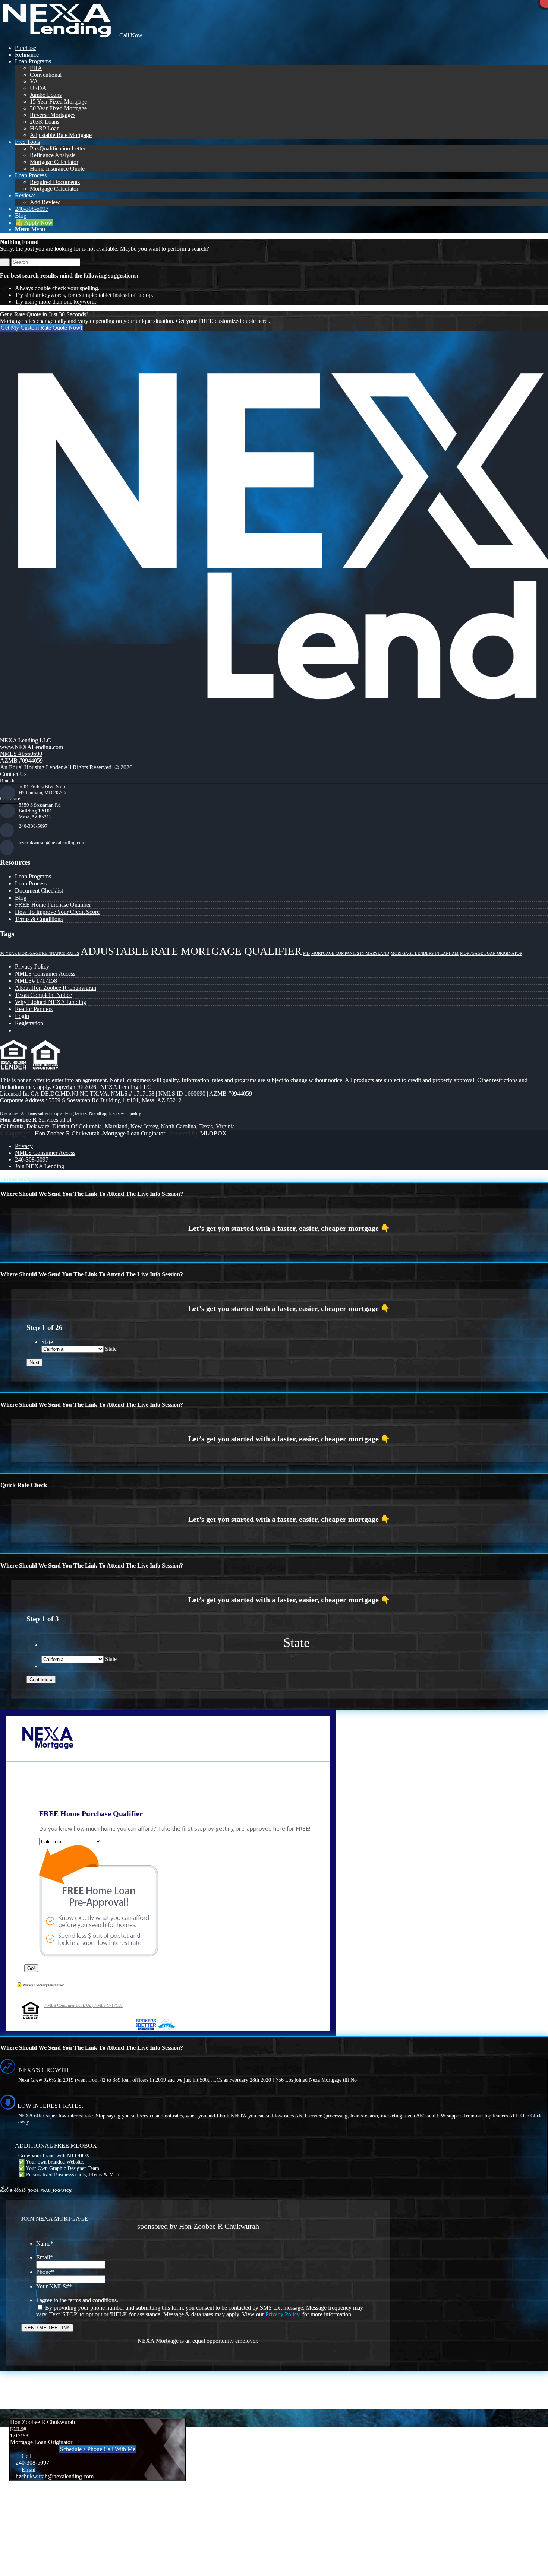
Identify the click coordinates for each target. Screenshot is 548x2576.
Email (45, 2257)
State (47, 1342)
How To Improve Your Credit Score (57, 912)
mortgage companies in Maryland (350, 953)
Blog (21, 898)
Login (22, 1016)
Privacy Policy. (283, 2314)
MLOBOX (213, 1133)
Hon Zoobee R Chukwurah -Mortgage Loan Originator (100, 1133)
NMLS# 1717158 (36, 981)
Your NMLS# (54, 2286)
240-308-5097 (33, 826)
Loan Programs (33, 876)
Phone (45, 2272)
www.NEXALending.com (32, 747)
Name (45, 2244)
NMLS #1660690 (21, 754)
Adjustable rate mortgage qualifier (191, 951)
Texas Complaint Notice (43, 995)
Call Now (130, 35)
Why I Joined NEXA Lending (51, 1002)
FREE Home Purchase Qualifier (53, 905)
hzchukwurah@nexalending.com (52, 842)
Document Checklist (39, 891)
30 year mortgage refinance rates (40, 953)
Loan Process (31, 883)
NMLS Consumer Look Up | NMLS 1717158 (84, 2005)
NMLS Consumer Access (45, 974)
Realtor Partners (34, 1009)
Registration (29, 1023)
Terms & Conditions (39, 919)
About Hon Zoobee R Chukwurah (56, 988)
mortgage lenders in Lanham (425, 953)
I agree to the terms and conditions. (77, 2300)
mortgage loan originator (491, 953)
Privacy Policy (32, 967)
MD (306, 953)
